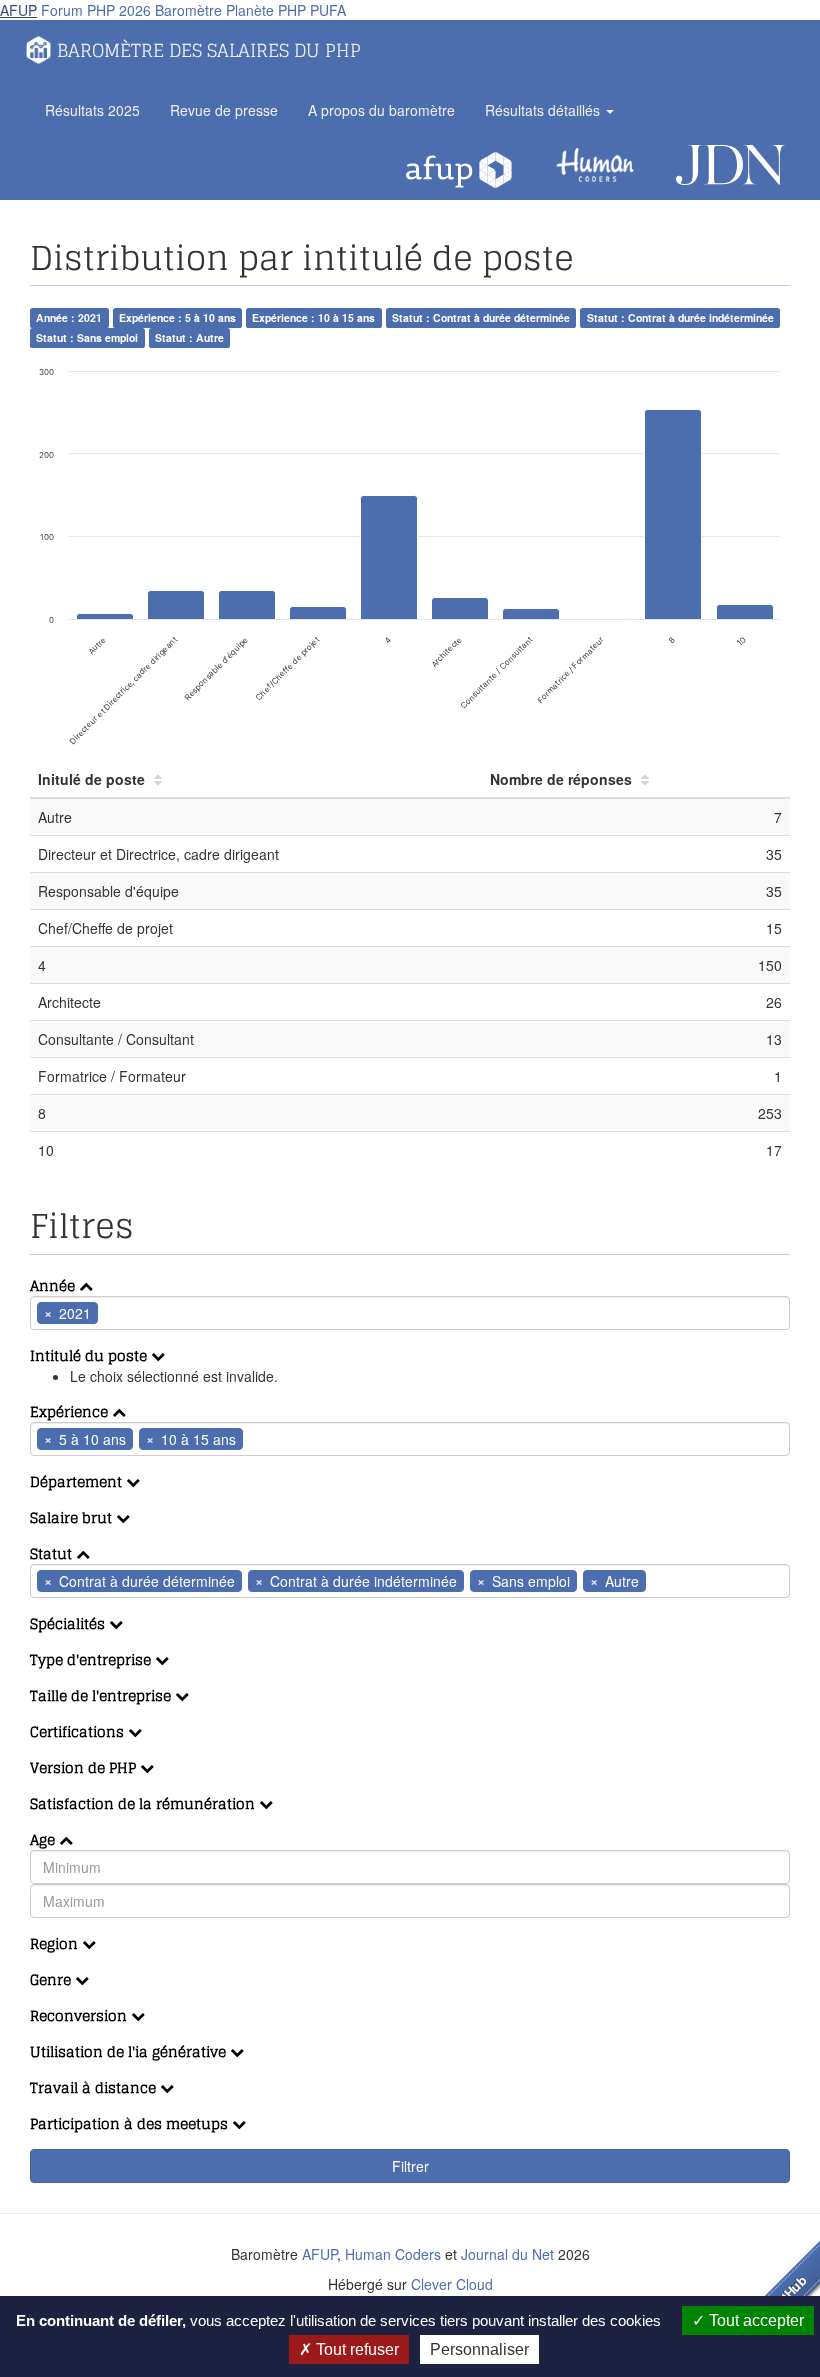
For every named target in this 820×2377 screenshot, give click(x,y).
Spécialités (69, 1623)
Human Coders (393, 2254)
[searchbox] (133, 1313)
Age (44, 1839)
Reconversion (80, 2015)
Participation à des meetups (131, 2123)
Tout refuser (355, 2349)
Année (54, 1285)
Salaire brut (73, 1517)
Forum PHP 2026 (96, 10)
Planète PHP (266, 10)
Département (78, 1481)
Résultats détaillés (544, 110)
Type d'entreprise (92, 1659)
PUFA (328, 10)
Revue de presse (224, 110)
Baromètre (188, 10)
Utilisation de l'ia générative (130, 2051)
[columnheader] (256, 779)
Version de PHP (85, 1767)
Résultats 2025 (92, 110)
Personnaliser (479, 2349)
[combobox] (410, 1313)
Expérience (71, 1411)
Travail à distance (95, 2087)
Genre (52, 1979)
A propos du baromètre (381, 110)
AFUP (18, 10)
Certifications (79, 1731)
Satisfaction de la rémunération (144, 1803)
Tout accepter (754, 2320)
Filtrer (410, 2166)
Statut (53, 1553)
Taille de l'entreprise (102, 1695)
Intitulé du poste (90, 1355)
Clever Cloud (452, 2284)
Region (56, 1943)
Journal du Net (507, 2254)
